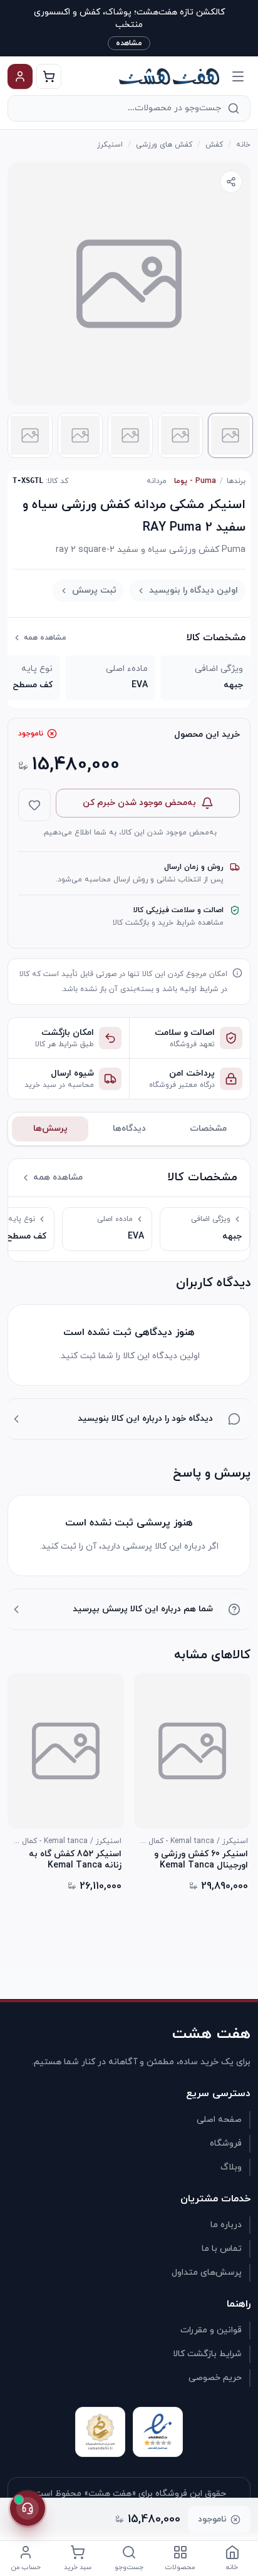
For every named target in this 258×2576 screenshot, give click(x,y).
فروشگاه (226, 2143)
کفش (214, 145)
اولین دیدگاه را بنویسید (194, 590)
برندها (236, 481)
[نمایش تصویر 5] (30, 435)
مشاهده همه (45, 638)
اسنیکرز (110, 145)
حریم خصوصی (215, 2378)
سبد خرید (78, 2567)
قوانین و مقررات (211, 2330)
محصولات (180, 2567)
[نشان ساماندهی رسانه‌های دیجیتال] (100, 2432)
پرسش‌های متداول (207, 2272)
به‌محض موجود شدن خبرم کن (139, 803)
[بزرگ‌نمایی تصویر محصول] (129, 284)
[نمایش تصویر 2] (180, 435)
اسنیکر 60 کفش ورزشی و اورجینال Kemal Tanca (201, 1860)
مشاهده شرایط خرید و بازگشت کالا (168, 923)
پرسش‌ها (50, 1129)
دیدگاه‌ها (129, 1129)
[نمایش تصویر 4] (80, 435)
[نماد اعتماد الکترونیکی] (158, 2432)
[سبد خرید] (49, 76)
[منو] (238, 76)
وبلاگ (231, 2167)
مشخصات (208, 1129)
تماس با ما (222, 2249)
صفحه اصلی (219, 2120)
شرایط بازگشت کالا (207, 2354)
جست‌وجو (129, 2567)
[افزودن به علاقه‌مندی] (34, 805)
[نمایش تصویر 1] (230, 435)
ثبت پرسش (94, 590)
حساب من (26, 2567)
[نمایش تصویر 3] (130, 435)
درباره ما (226, 2225)
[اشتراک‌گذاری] (231, 182)
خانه (243, 145)
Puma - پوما (195, 481)
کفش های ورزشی (164, 145)
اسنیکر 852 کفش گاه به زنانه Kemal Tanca (75, 1860)
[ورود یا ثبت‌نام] (20, 76)
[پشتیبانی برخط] (28, 2508)
